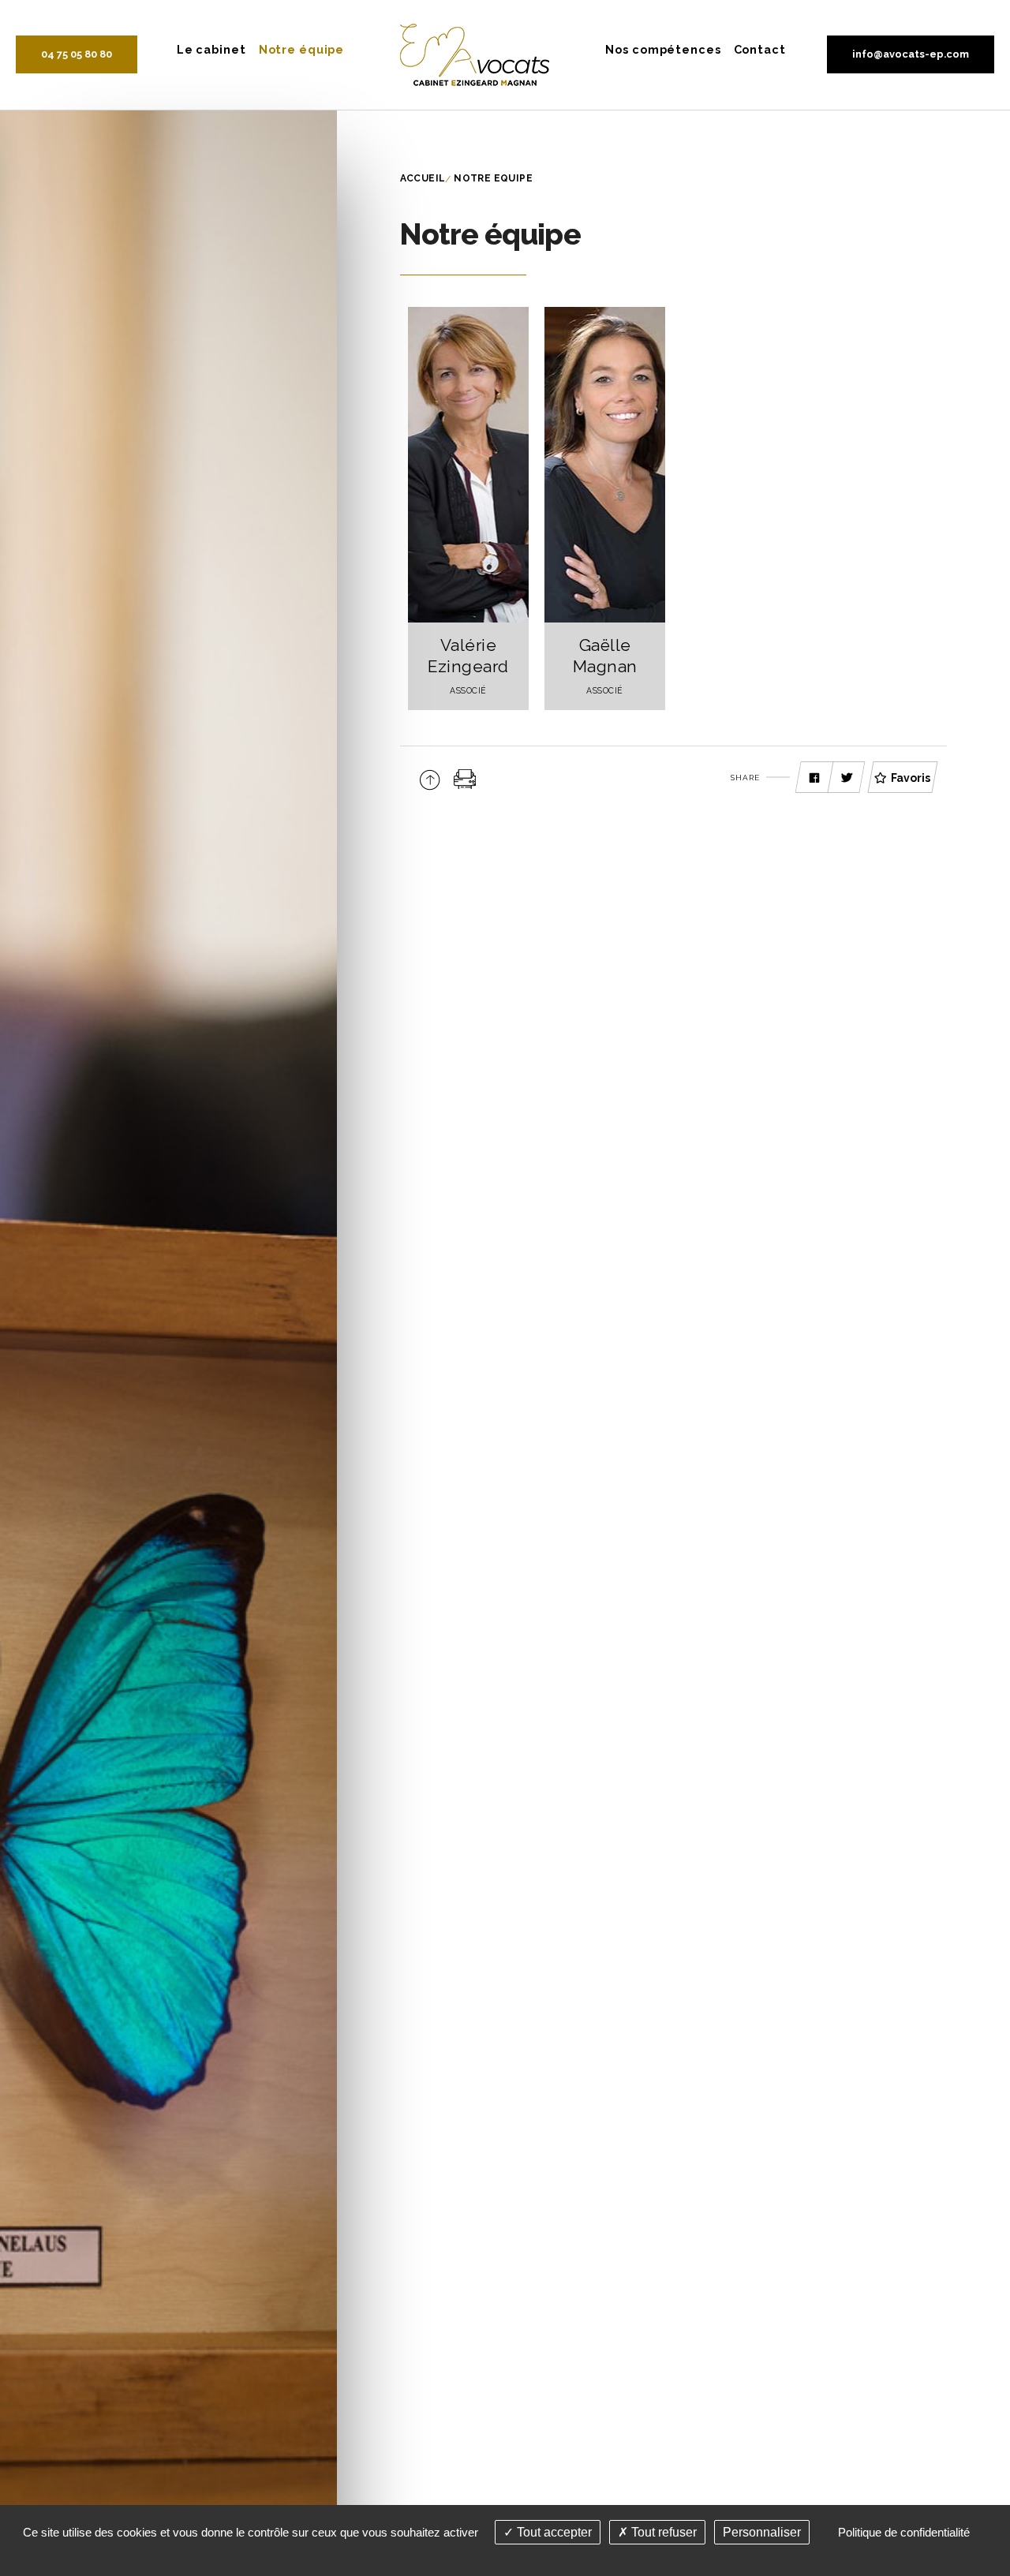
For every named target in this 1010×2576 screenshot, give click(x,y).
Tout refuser (662, 2532)
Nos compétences (663, 49)
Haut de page (430, 779)
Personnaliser (762, 2532)
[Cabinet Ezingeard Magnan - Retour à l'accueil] (475, 54)
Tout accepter (553, 2532)
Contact (760, 49)
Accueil (423, 178)
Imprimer (465, 779)
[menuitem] (211, 49)
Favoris (911, 778)
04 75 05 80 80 (77, 54)
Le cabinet (211, 49)
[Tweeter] (847, 778)
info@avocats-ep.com (911, 54)
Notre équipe (302, 49)
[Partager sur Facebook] (814, 778)
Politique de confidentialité (904, 2532)
